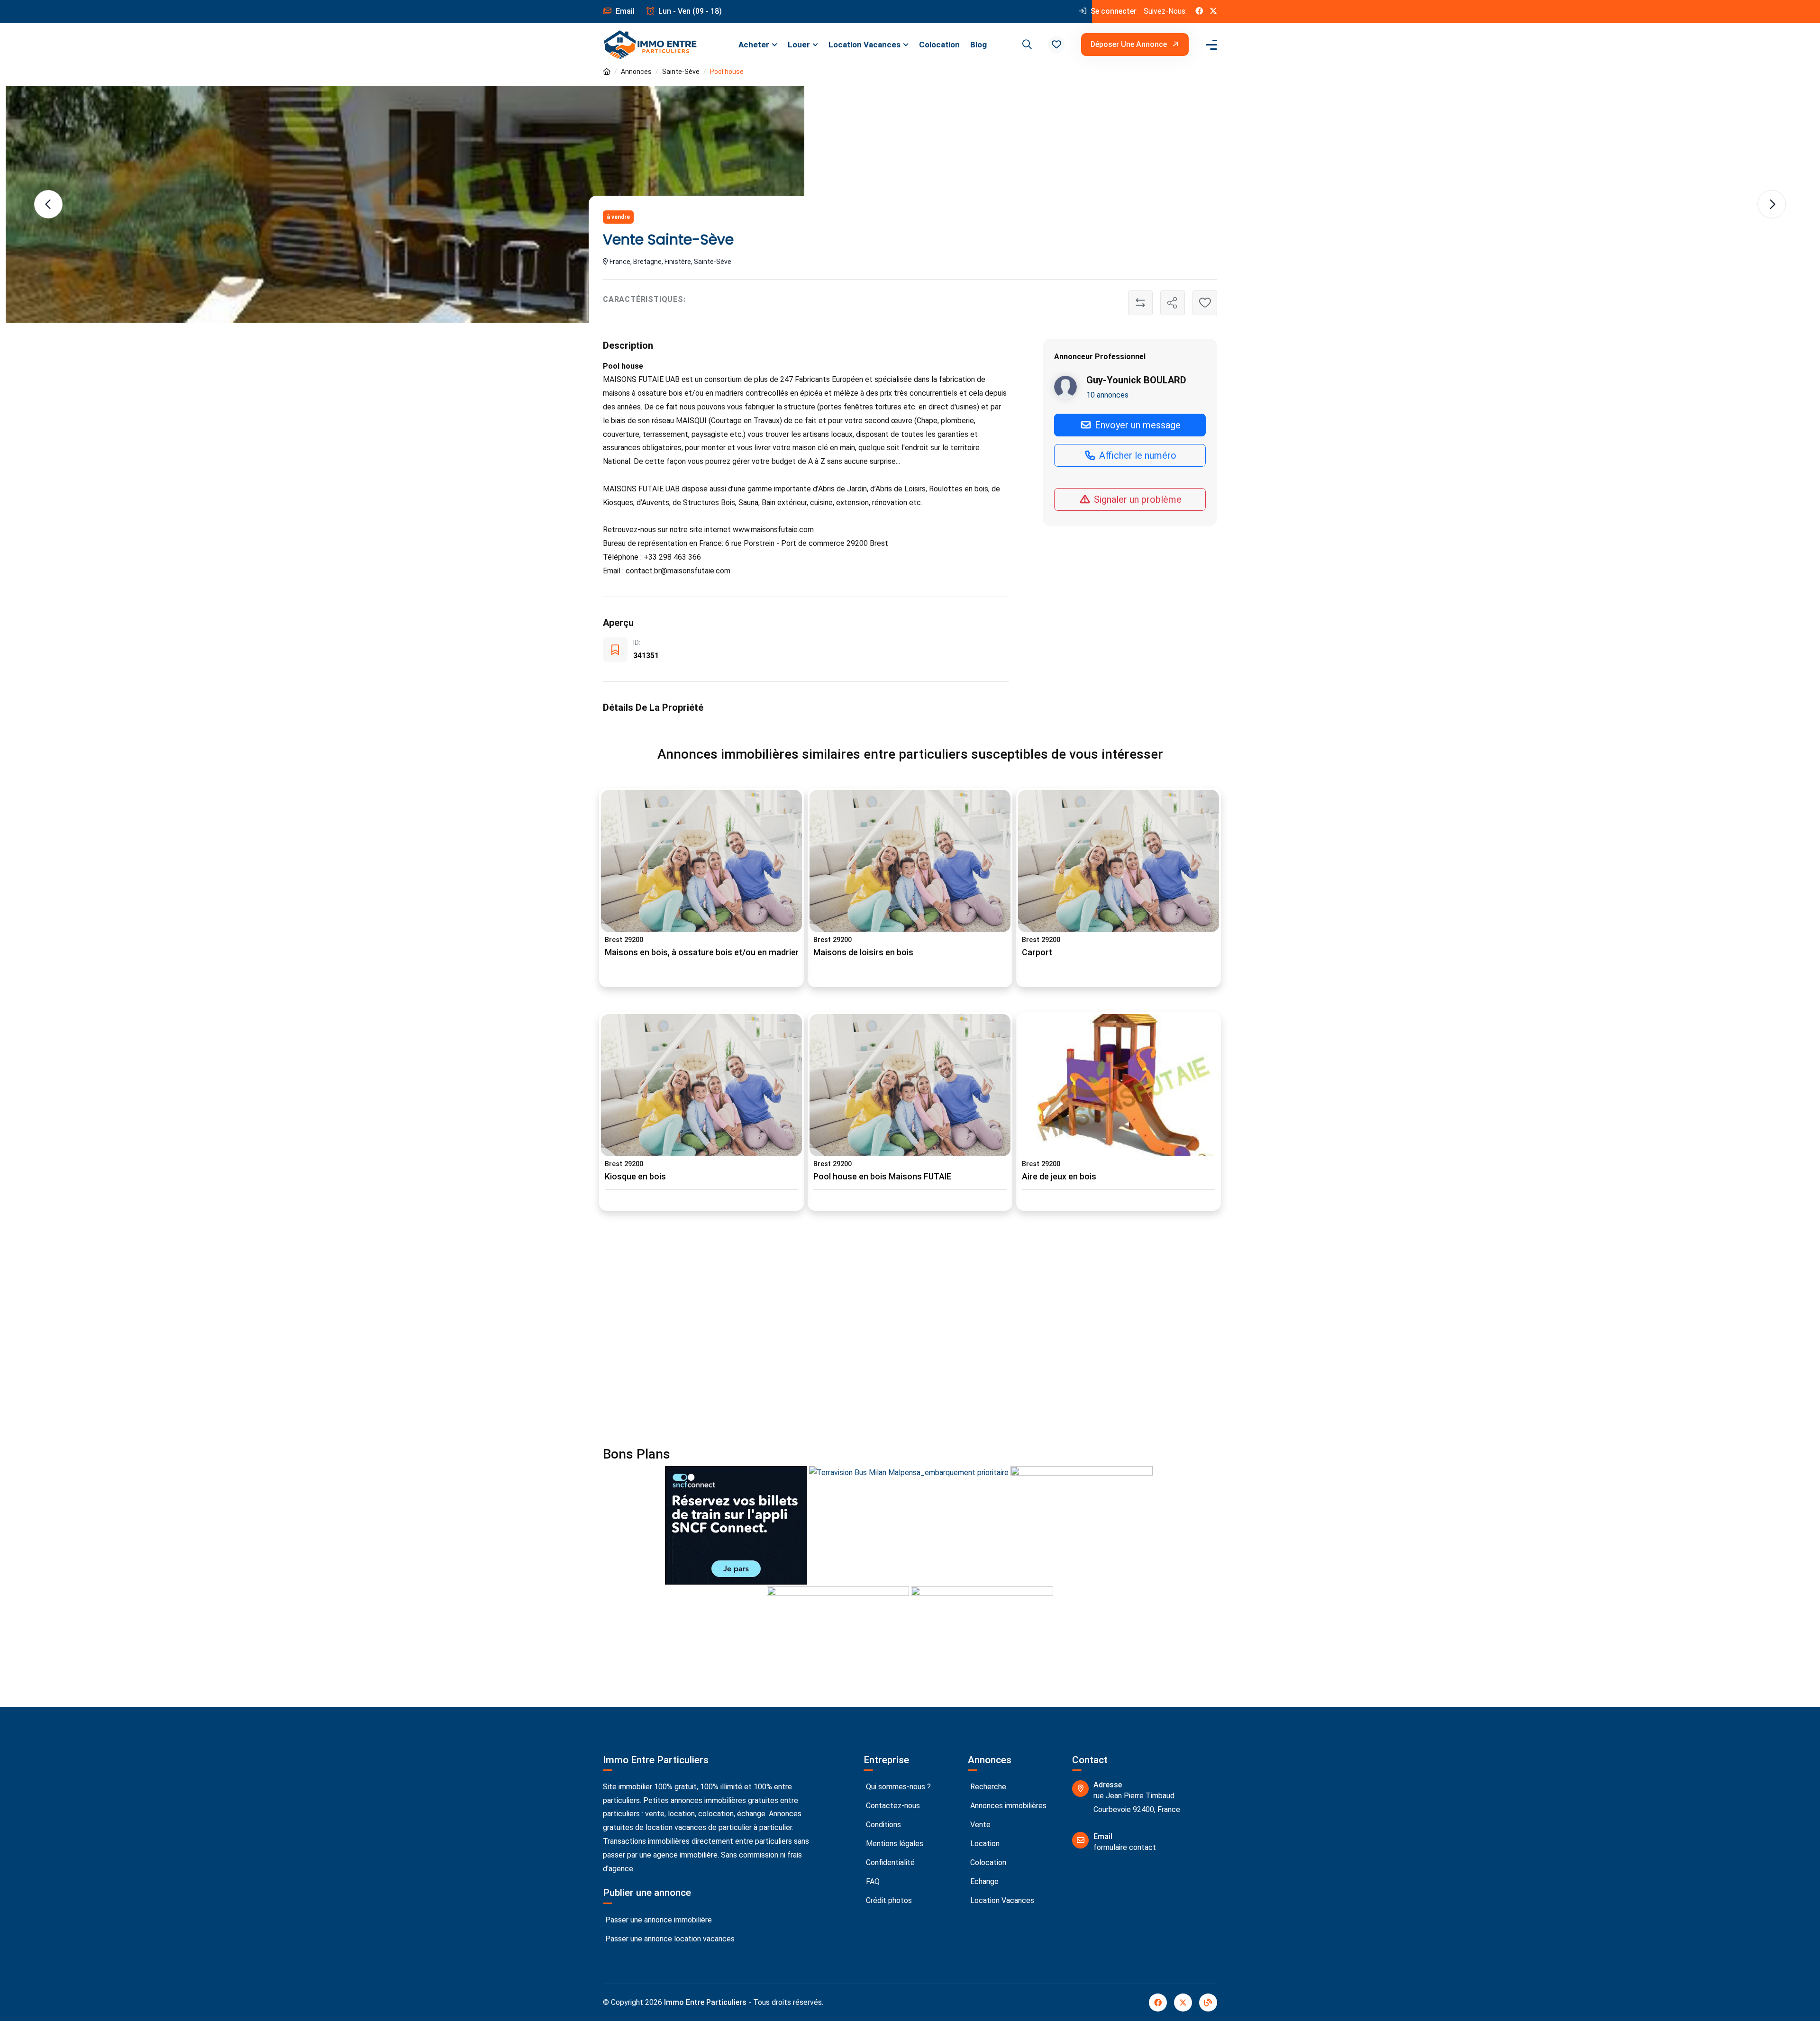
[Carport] (1119, 861)
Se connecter (1113, 11)
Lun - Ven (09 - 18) (689, 11)
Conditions (883, 1825)
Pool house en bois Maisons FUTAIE (882, 1177)
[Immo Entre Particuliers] (650, 45)
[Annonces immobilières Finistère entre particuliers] (607, 72)
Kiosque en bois (635, 1177)
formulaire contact (1125, 1847)
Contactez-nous (892, 1806)
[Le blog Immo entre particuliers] (1208, 2003)
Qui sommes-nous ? (897, 1787)
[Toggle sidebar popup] (1210, 45)
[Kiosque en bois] (701, 1085)
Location (984, 1844)
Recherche (987, 1787)
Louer (799, 45)
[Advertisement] (887, 1334)
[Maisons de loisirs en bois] (910, 861)
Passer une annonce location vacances (669, 1939)
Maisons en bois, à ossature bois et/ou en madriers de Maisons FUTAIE (742, 952)
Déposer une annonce (1130, 44)
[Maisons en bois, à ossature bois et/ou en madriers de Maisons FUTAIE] (701, 861)
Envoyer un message (1137, 425)
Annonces (636, 72)
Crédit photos (888, 1900)
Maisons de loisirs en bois (863, 952)
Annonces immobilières (1007, 1806)
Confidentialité (889, 1862)
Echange (983, 1881)
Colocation (939, 45)
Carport (1037, 952)
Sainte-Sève (681, 72)
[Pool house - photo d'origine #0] (405, 204)
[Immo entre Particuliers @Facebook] (1199, 12)
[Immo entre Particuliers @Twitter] (1213, 12)
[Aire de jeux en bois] (1119, 1085)
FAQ (872, 1881)
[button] (1056, 45)
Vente (979, 1825)
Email (624, 11)
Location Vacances (864, 45)
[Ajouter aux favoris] (1205, 303)
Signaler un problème (1137, 499)
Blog (978, 45)
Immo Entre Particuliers (705, 2002)
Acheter (754, 45)
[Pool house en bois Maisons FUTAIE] (910, 1085)
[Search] (1026, 45)
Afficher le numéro (1137, 455)
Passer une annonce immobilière (658, 1920)
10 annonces (1107, 394)
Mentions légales (894, 1844)
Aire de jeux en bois (1059, 1177)
